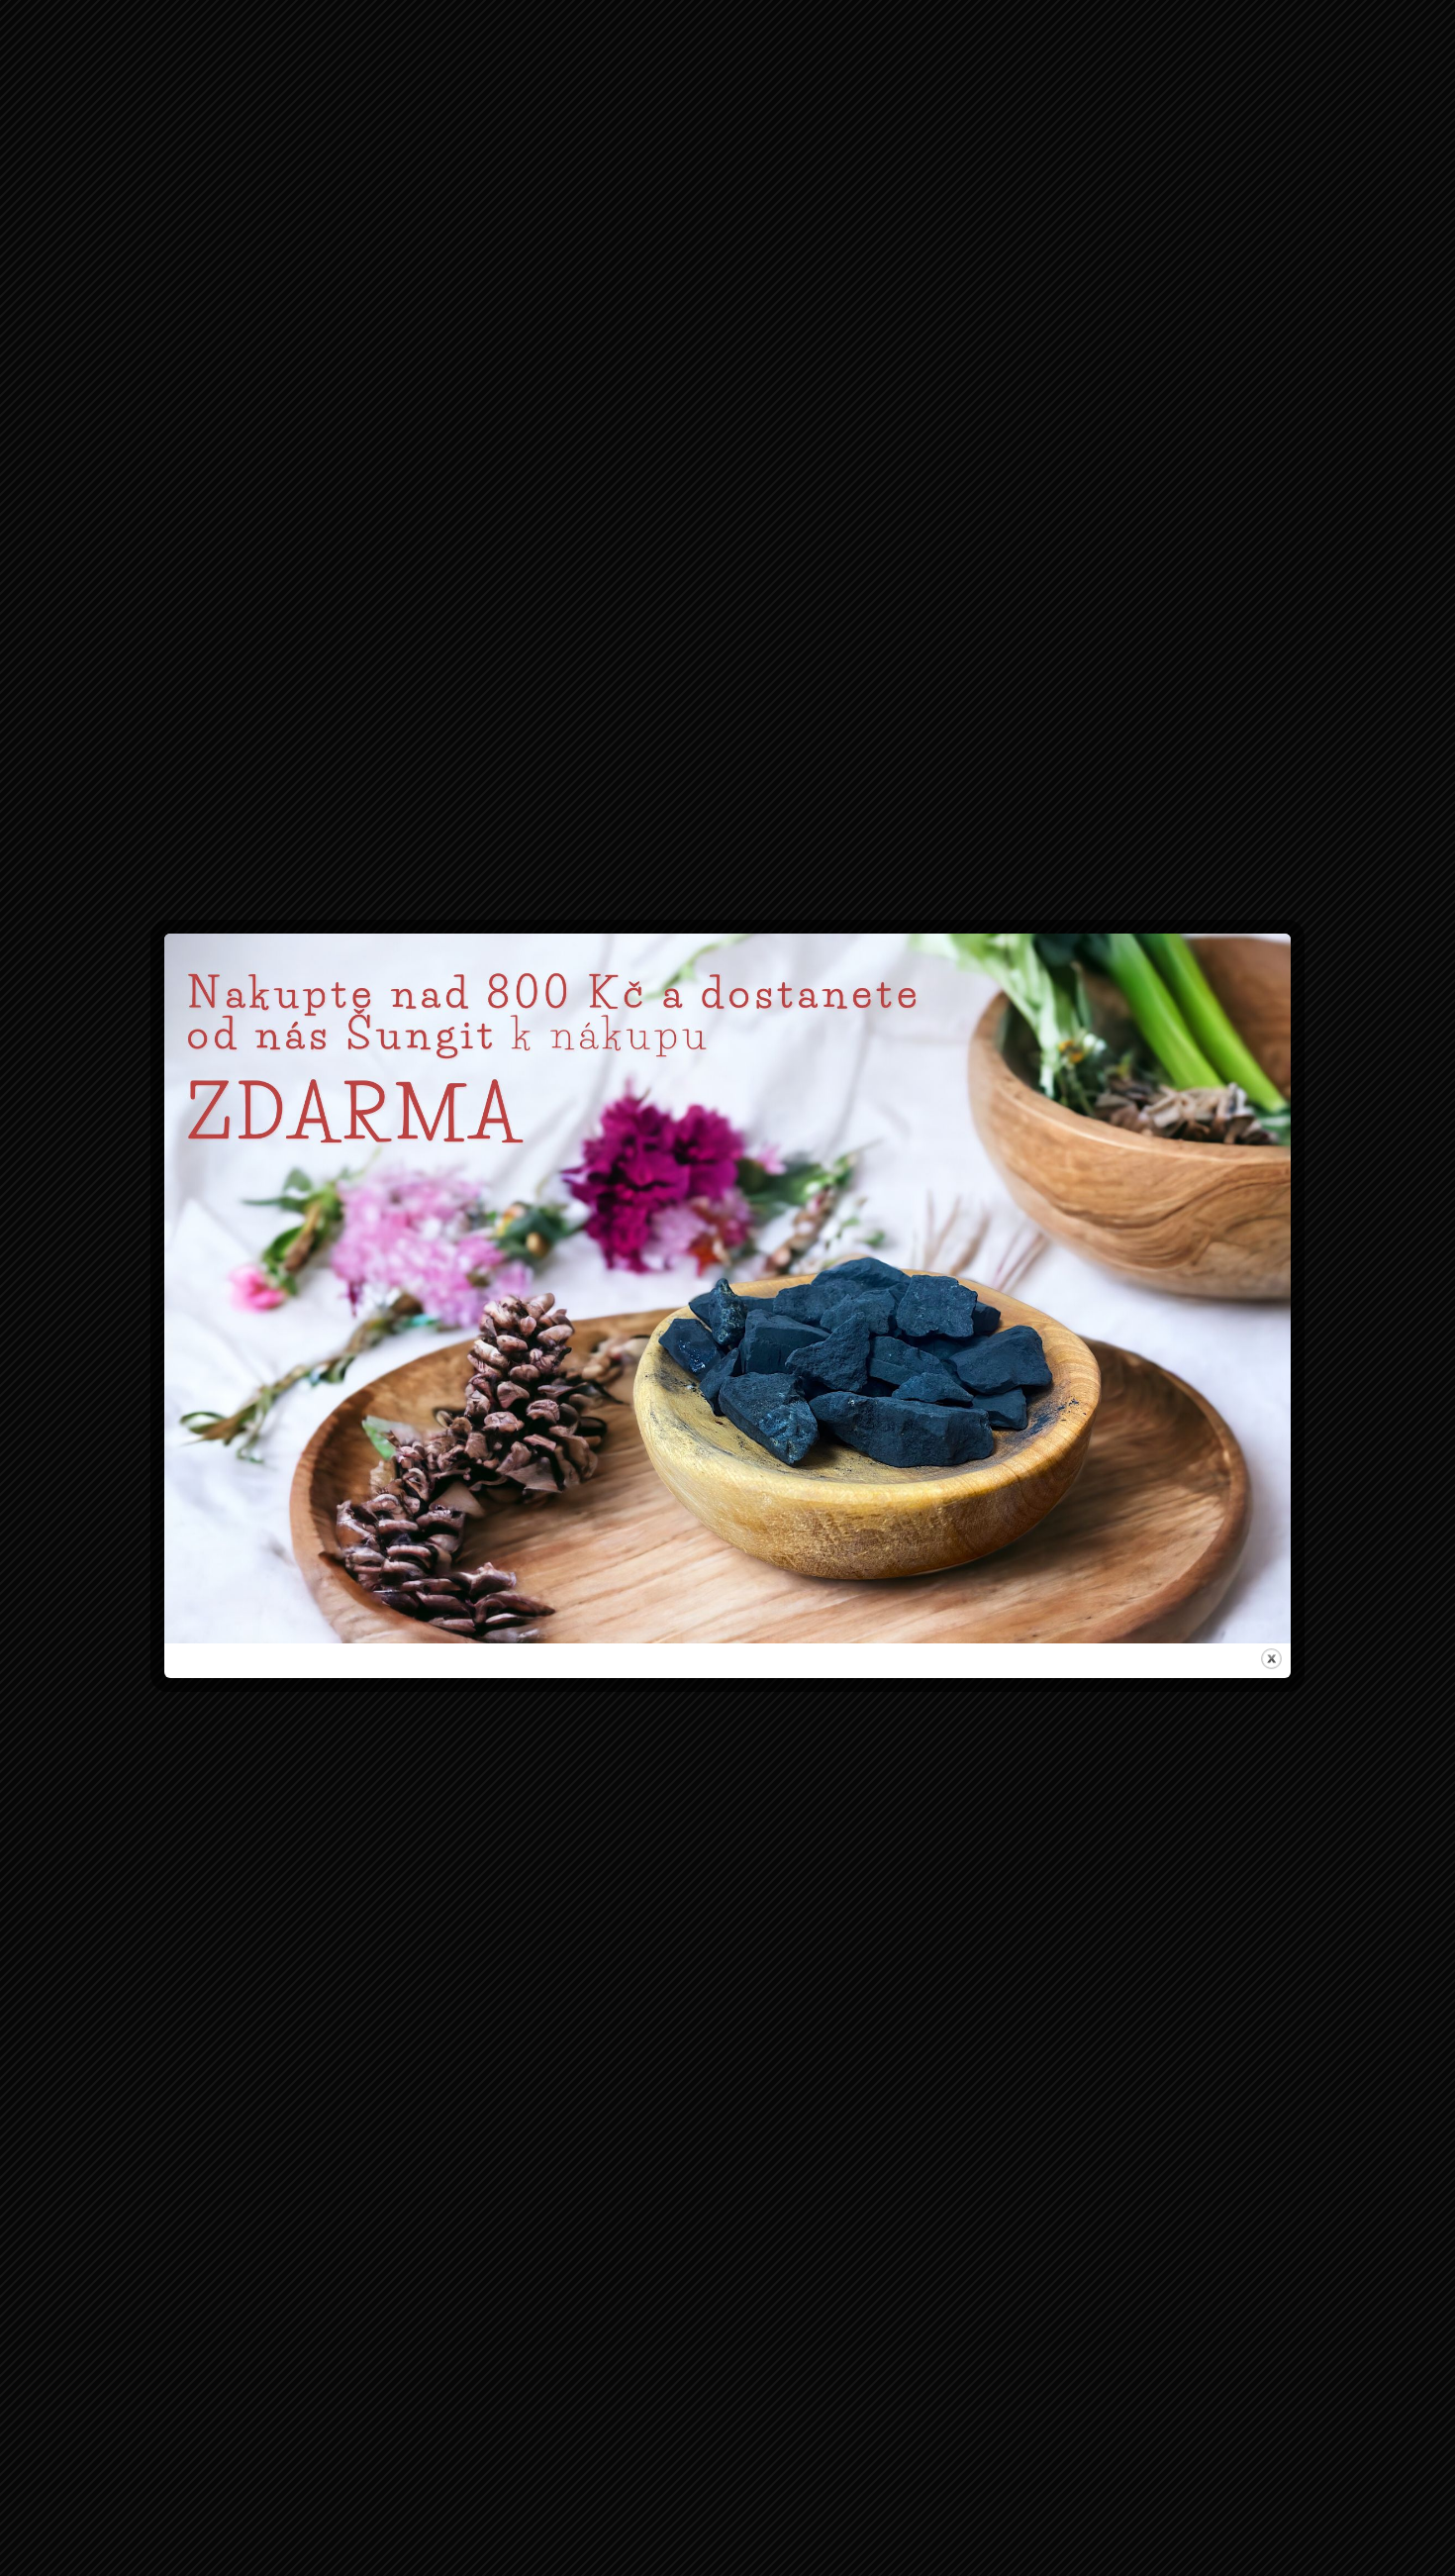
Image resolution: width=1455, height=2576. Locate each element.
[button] (958, 1189)
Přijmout (605, 1371)
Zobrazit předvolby (851, 1371)
